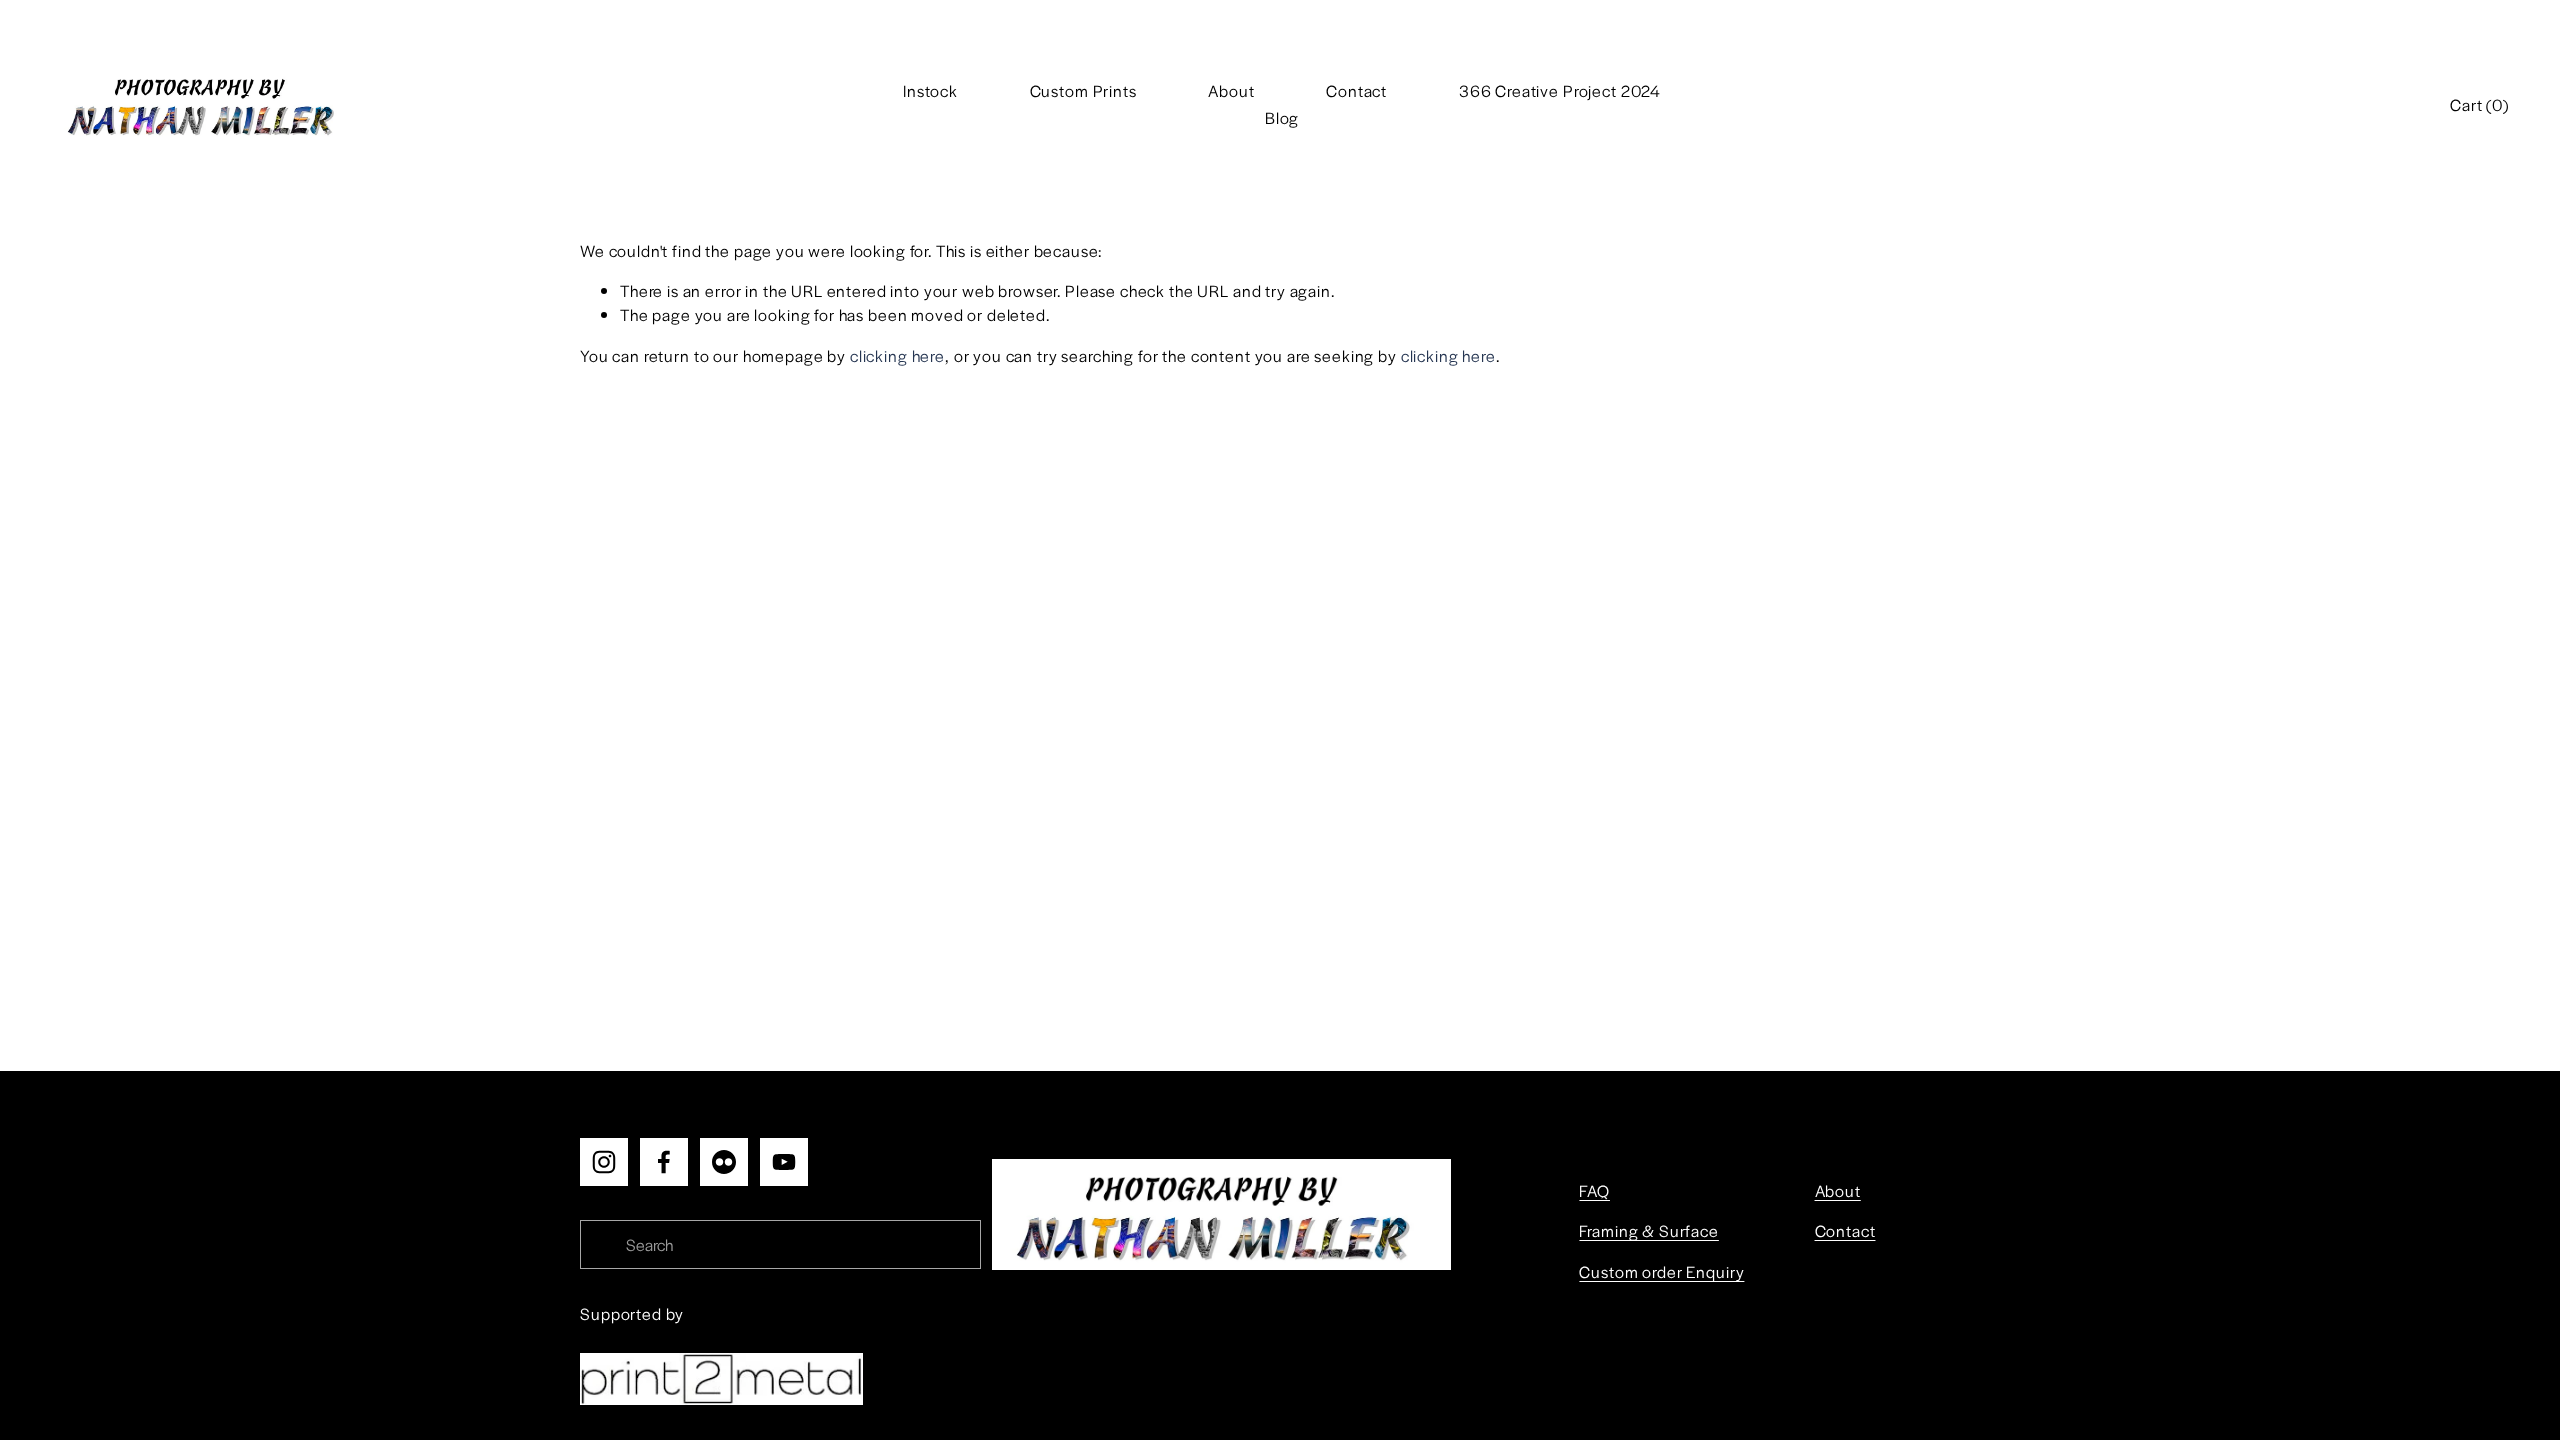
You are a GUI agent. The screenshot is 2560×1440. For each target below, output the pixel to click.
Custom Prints (1083, 90)
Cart (2479, 104)
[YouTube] (784, 1162)
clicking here (897, 355)
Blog (1282, 117)
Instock (930, 90)
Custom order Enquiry (1661, 1271)
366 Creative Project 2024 (1560, 90)
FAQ (1594, 1190)
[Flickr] (724, 1162)
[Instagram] (604, 1162)
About (1231, 90)
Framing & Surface (1648, 1230)
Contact (1356, 90)
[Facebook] (664, 1162)
